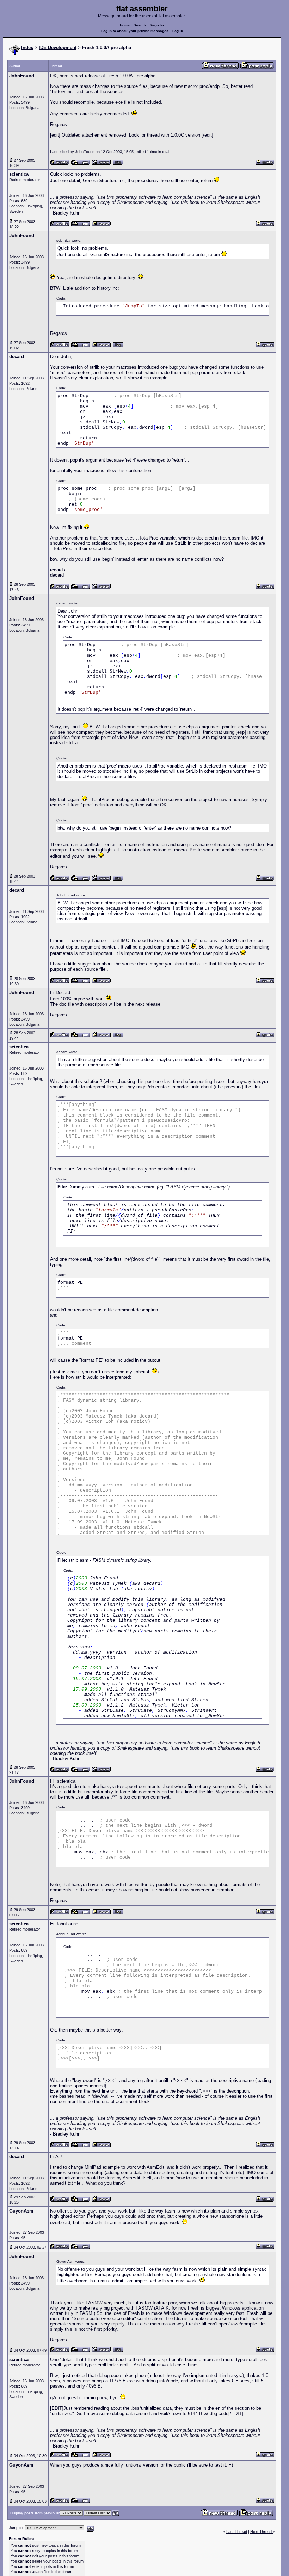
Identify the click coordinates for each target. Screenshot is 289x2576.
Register (157, 25)
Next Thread (262, 2532)
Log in (178, 31)
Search (140, 25)
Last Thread (237, 2532)
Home (125, 25)
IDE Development (58, 47)
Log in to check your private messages (135, 31)
